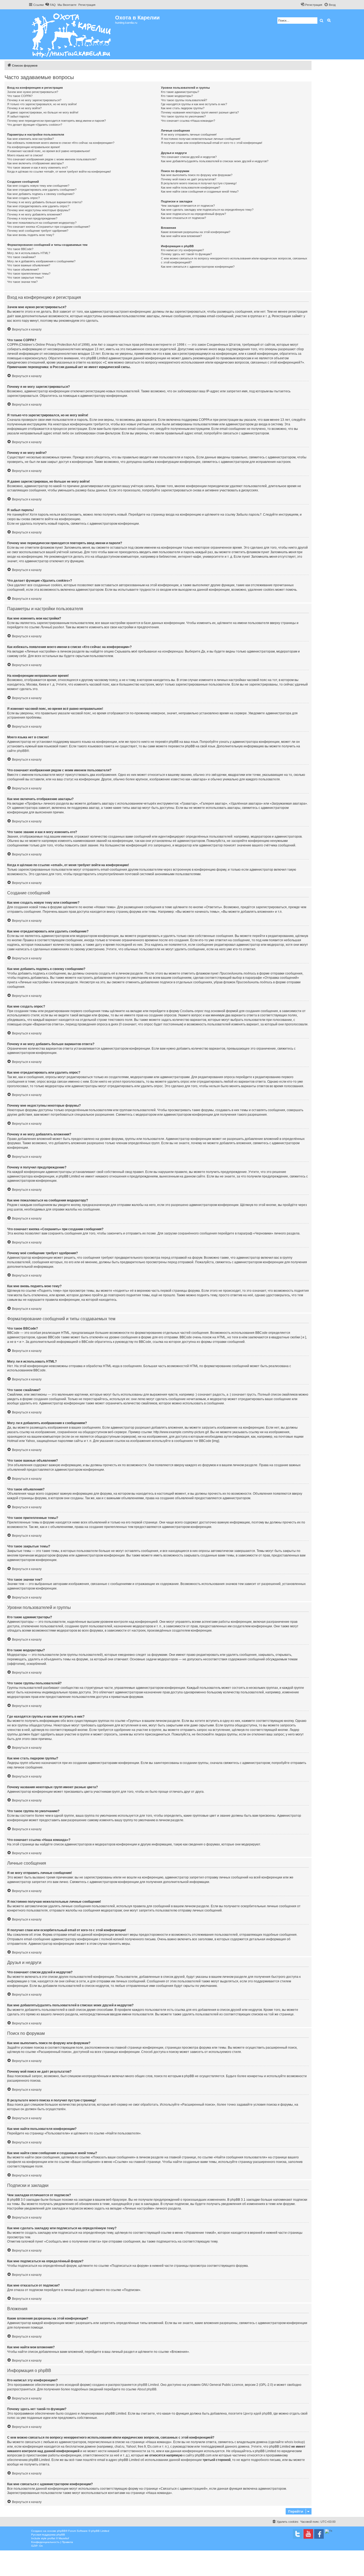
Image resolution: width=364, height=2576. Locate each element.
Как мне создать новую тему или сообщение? (38, 186)
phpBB (22, 751)
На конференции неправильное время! (34, 147)
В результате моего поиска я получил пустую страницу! (199, 183)
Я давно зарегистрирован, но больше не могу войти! (43, 112)
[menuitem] (50, 5)
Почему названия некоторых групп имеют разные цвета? (200, 112)
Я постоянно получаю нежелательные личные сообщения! (201, 139)
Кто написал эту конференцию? (182, 250)
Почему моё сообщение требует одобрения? (38, 231)
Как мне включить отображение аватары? (35, 163)
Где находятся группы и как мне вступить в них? (194, 104)
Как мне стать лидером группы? (183, 108)
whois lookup (294, 2442)
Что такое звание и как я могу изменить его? (37, 168)
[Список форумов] (72, 34)
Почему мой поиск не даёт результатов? (189, 179)
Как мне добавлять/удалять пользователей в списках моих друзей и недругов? (215, 161)
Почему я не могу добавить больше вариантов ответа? (45, 202)
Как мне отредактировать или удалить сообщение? (42, 190)
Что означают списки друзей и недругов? (189, 157)
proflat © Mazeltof (58, 2538)
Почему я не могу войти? (24, 108)
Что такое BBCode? (20, 249)
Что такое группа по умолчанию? (183, 116)
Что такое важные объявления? (29, 265)
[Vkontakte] (298, 2534)
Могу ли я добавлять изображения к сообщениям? (41, 261)
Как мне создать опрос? (23, 198)
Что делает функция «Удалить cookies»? (35, 125)
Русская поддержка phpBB (48, 2535)
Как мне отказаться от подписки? (183, 218)
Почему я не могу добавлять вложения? (35, 214)
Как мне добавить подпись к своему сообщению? (41, 194)
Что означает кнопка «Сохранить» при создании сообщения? (49, 227)
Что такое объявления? (23, 270)
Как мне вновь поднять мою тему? (31, 235)
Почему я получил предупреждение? (32, 218)
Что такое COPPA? (20, 96)
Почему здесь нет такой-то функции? (186, 254)
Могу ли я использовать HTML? (29, 253)
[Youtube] (308, 2534)
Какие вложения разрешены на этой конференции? (196, 232)
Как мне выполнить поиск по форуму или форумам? (197, 175)
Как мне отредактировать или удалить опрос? (38, 206)
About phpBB (147, 2389)
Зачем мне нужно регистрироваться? (33, 92)
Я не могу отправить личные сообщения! (189, 134)
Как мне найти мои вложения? (181, 236)
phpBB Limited (148, 2385)
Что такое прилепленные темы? (29, 274)
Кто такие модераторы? (177, 96)
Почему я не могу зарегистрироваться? (34, 100)
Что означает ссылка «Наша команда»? (188, 121)
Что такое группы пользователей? (184, 100)
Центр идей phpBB (258, 2414)
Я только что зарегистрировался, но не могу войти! (42, 104)
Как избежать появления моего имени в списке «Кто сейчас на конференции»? (61, 143)
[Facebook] (319, 2534)
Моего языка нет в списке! (25, 155)
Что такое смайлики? (21, 257)
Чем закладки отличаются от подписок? (188, 206)
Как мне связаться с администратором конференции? (198, 267)
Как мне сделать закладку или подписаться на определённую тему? (207, 210)
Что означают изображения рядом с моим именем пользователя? (52, 159)
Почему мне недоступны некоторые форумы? (39, 210)
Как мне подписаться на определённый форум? (193, 214)
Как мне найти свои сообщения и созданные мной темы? (200, 191)
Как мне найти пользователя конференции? (191, 188)
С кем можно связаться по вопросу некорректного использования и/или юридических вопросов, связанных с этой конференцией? (234, 260)
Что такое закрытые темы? (25, 278)
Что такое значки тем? (22, 282)
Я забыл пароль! (18, 116)
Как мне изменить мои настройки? (31, 139)
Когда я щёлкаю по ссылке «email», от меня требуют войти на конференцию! (59, 172)
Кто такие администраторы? (180, 92)
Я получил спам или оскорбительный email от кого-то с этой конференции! (212, 143)
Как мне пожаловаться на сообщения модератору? (42, 223)
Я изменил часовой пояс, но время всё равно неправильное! (49, 151)
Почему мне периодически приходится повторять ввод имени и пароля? (56, 121)
